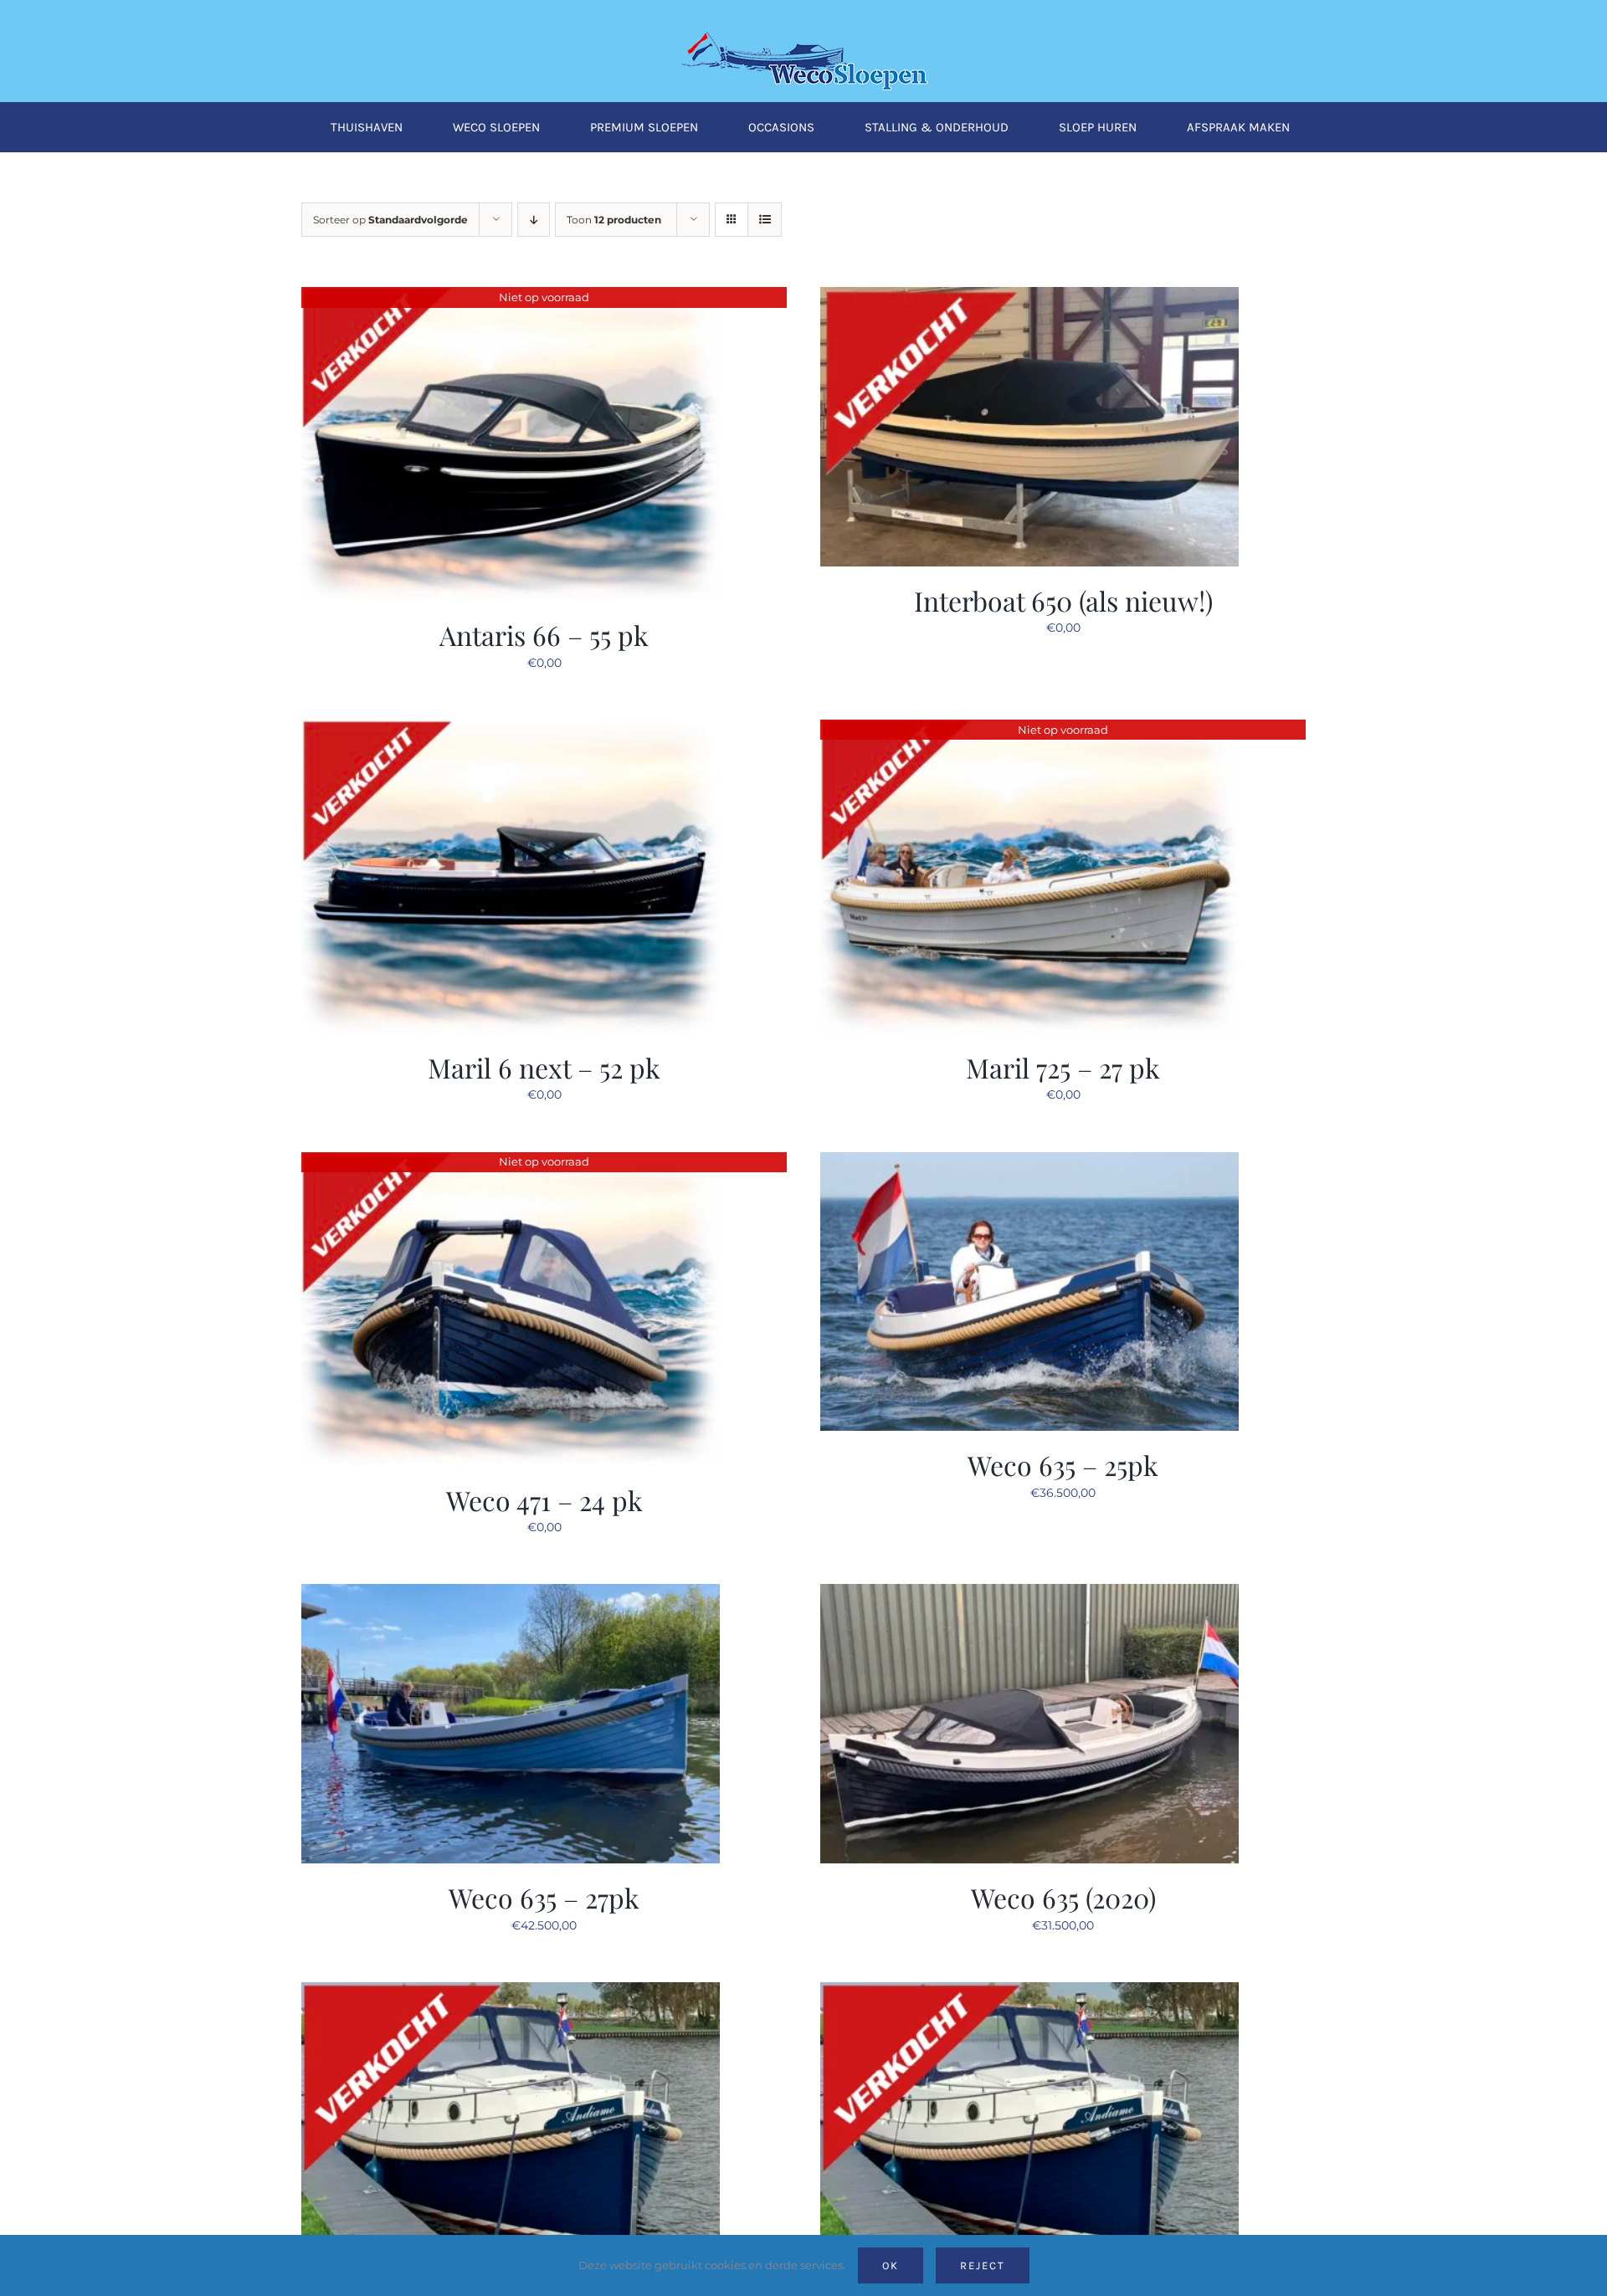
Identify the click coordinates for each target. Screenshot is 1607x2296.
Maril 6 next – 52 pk (544, 1067)
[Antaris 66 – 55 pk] (511, 297)
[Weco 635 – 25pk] (1029, 1162)
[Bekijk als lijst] (765, 220)
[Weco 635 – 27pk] (511, 1594)
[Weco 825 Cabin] (511, 1992)
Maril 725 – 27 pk (1063, 1067)
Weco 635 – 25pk (1063, 1465)
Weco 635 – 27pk (544, 1897)
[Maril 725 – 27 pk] (1029, 730)
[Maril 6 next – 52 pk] (511, 730)
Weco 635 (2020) (1063, 1897)
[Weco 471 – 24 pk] (511, 1162)
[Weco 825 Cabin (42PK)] (1029, 1992)
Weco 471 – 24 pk (544, 1500)
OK (891, 2265)
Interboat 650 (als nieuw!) (1063, 600)
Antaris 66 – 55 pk (544, 635)
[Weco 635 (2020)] (1029, 1594)
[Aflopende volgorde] (534, 220)
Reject (983, 2265)
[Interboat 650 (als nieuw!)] (1029, 297)
